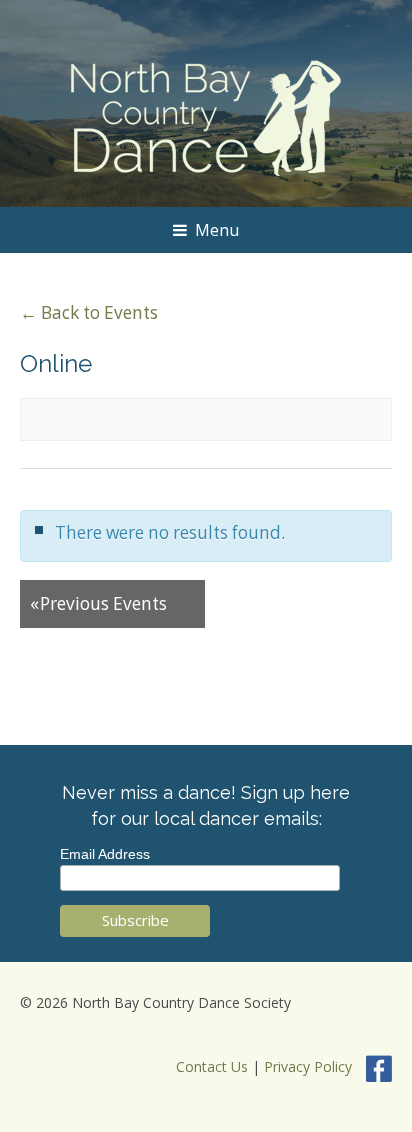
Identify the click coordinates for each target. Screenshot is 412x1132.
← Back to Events (89, 312)
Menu (217, 230)
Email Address (105, 854)
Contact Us (212, 1066)
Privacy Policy (308, 1066)
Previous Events (98, 603)
